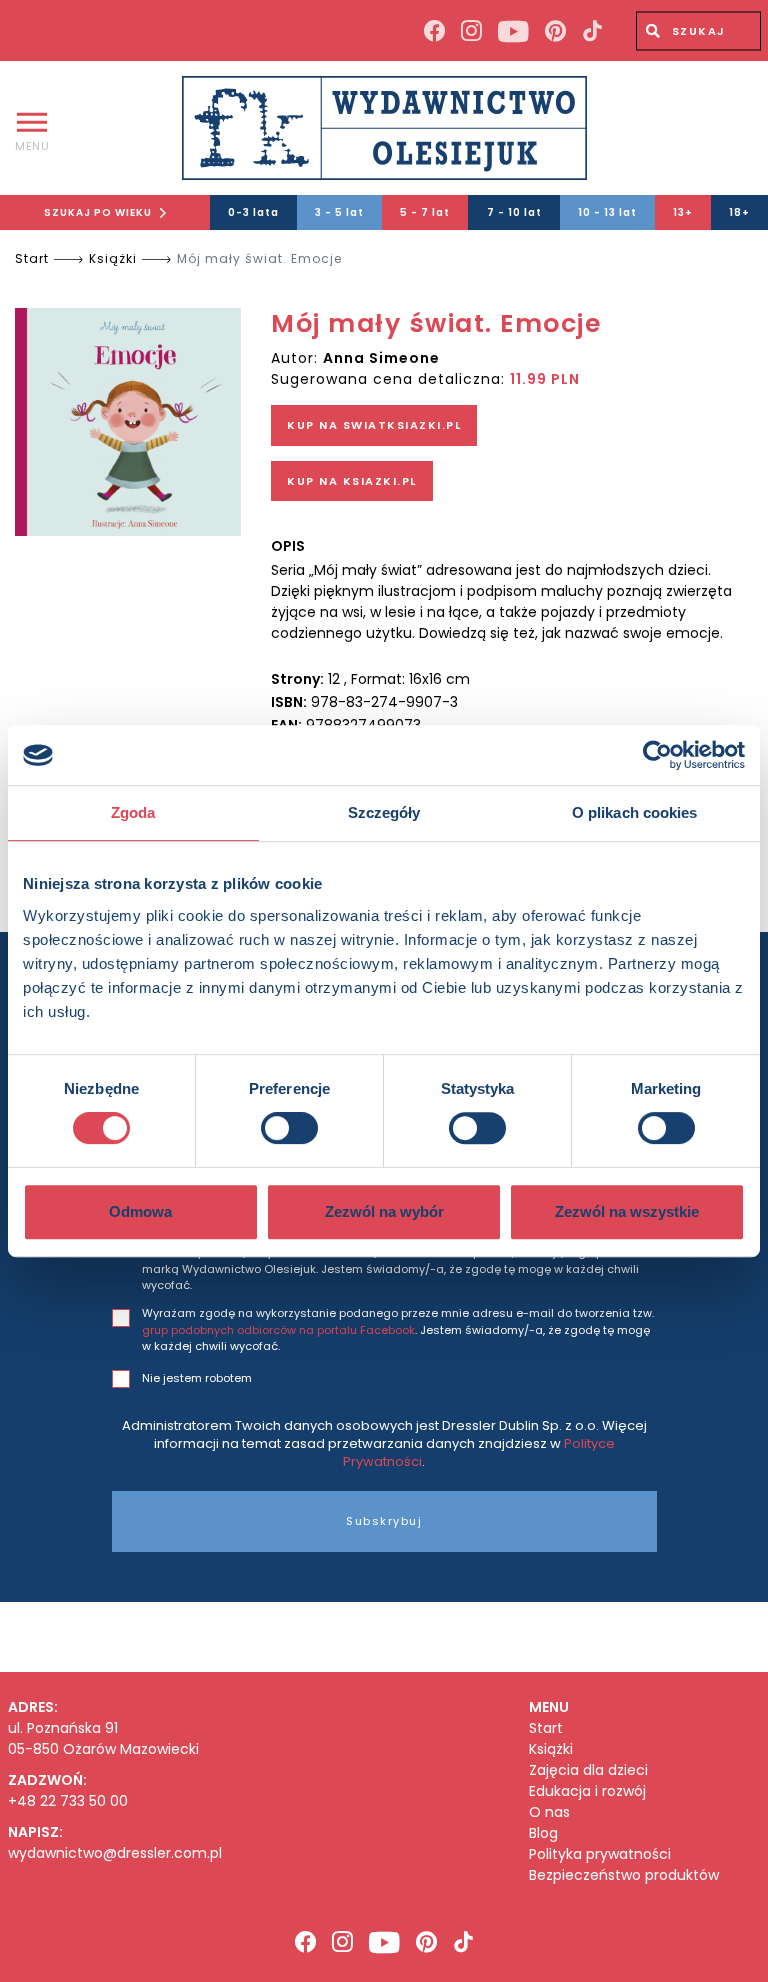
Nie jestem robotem (197, 1378)
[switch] (289, 1128)
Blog (543, 1833)
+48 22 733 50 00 (68, 1801)
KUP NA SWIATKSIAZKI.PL (374, 425)
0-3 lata (253, 212)
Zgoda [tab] (133, 812)
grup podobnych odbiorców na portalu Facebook (278, 1330)
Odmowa (140, 1211)
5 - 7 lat (425, 212)
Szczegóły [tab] (384, 812)
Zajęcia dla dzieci (588, 1770)
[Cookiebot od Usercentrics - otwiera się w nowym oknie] (657, 755)
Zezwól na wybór (384, 1211)
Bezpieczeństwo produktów (624, 1875)
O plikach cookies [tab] (635, 812)
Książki (113, 258)
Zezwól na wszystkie (627, 1211)
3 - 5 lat (339, 212)
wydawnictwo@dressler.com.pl (115, 1853)
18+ (739, 212)
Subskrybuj (384, 1521)
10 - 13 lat (607, 212)
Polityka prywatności (600, 1854)
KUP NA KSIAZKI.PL (352, 481)
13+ (683, 212)
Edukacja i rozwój (587, 1791)
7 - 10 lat (514, 212)
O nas (549, 1812)
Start (32, 258)
